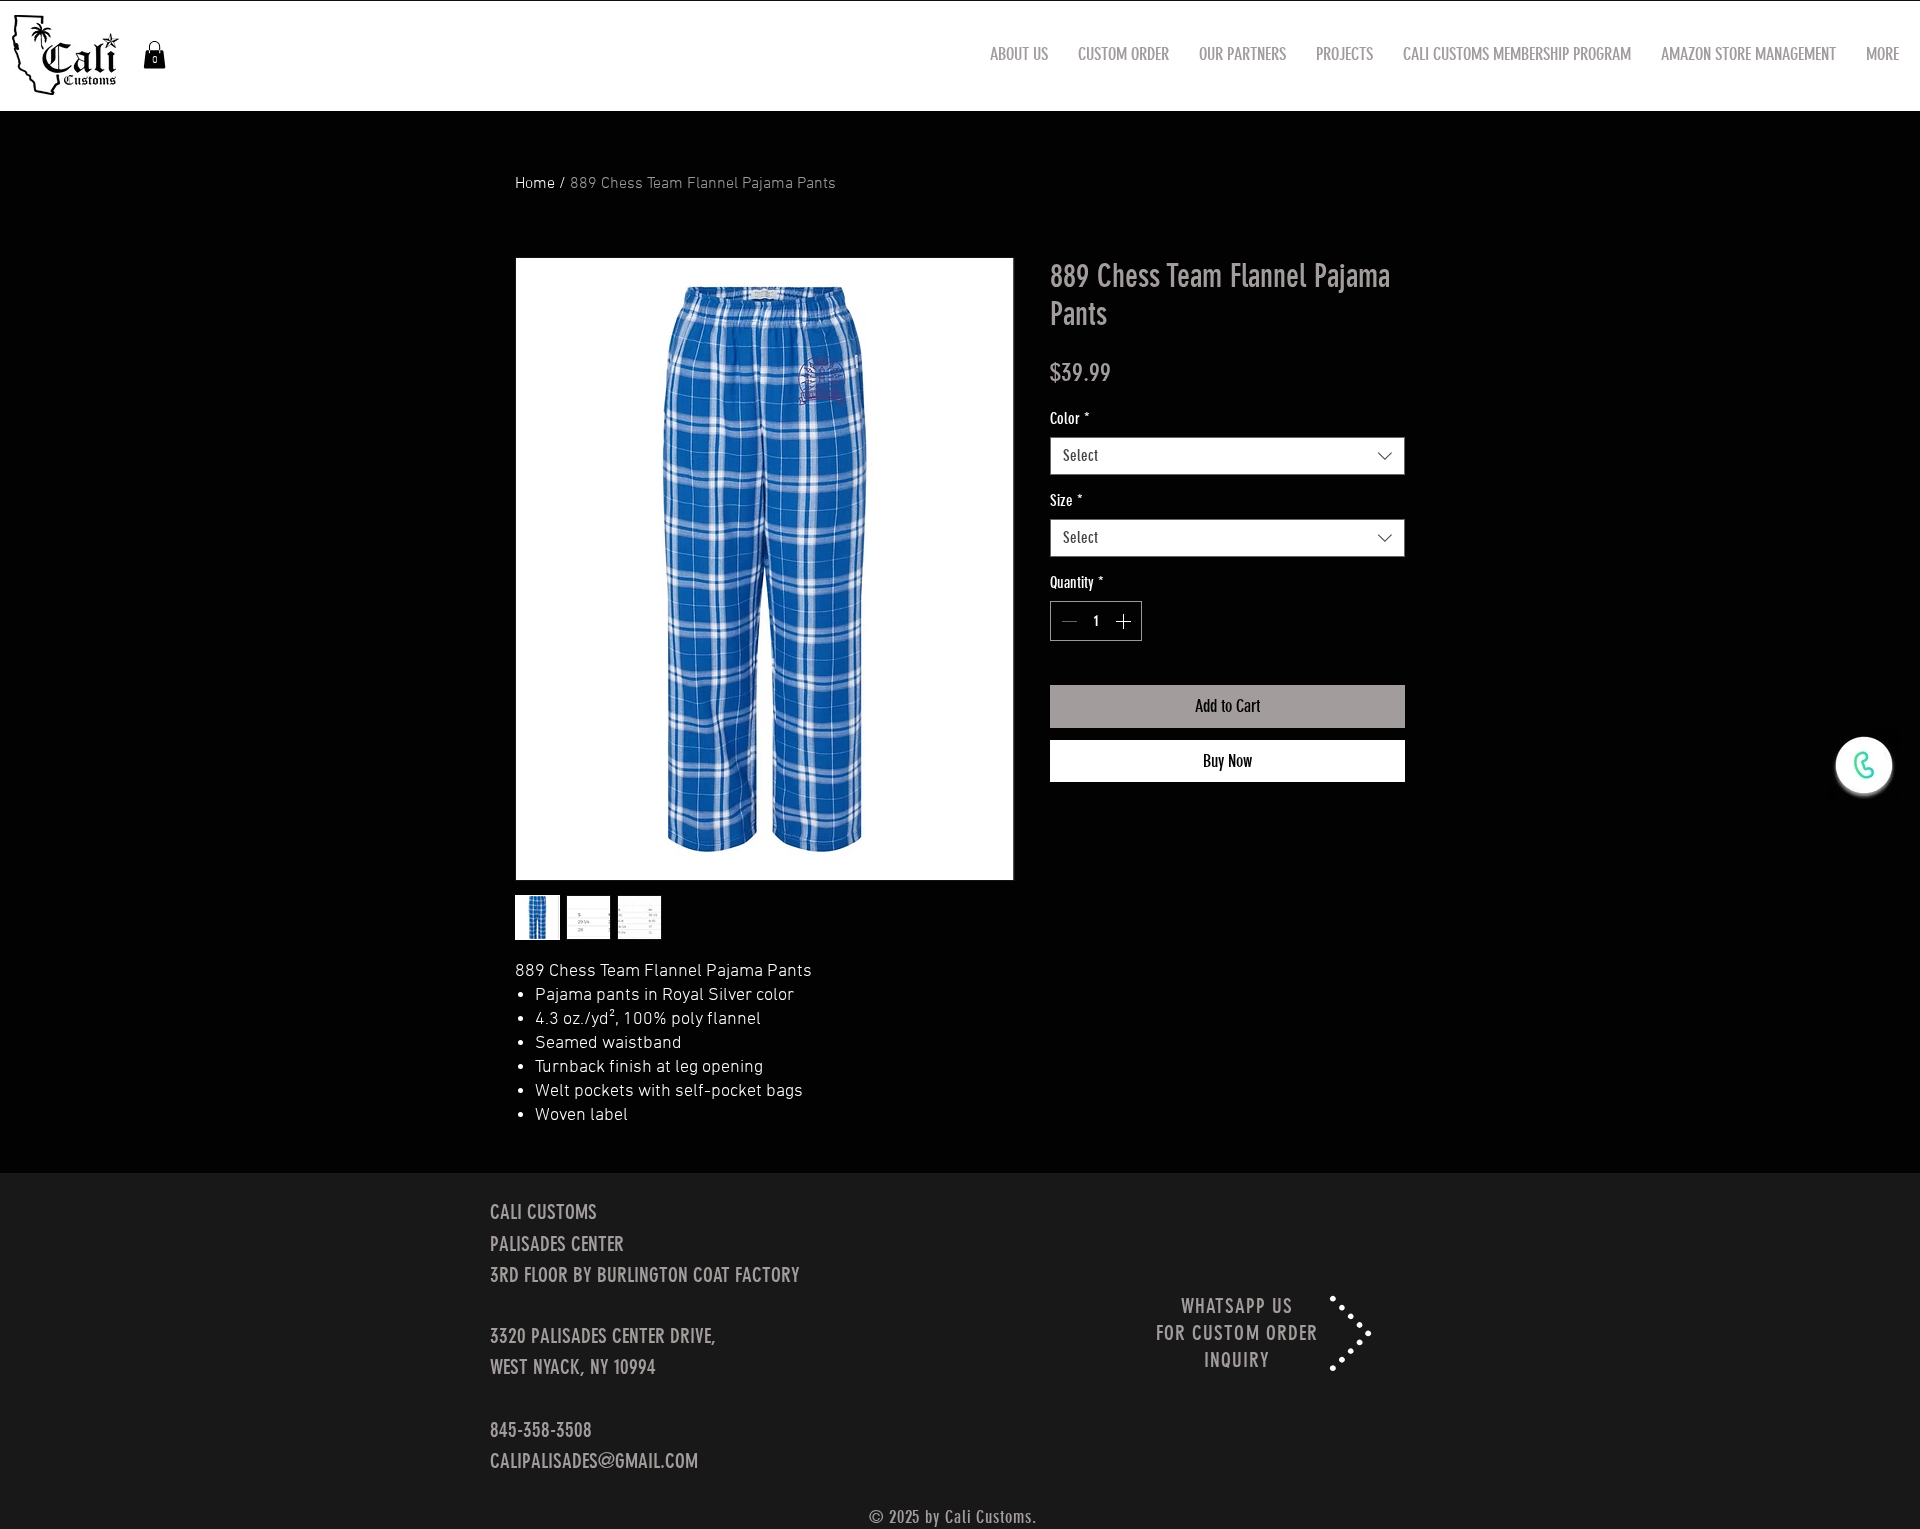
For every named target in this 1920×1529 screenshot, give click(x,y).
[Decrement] (1067, 621)
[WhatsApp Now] (1864, 765)
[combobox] (1227, 456)
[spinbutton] (1096, 621)
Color (1070, 418)
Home (535, 184)
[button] (154, 54)
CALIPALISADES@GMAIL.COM (594, 1460)
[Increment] (1125, 621)
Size (1066, 500)
